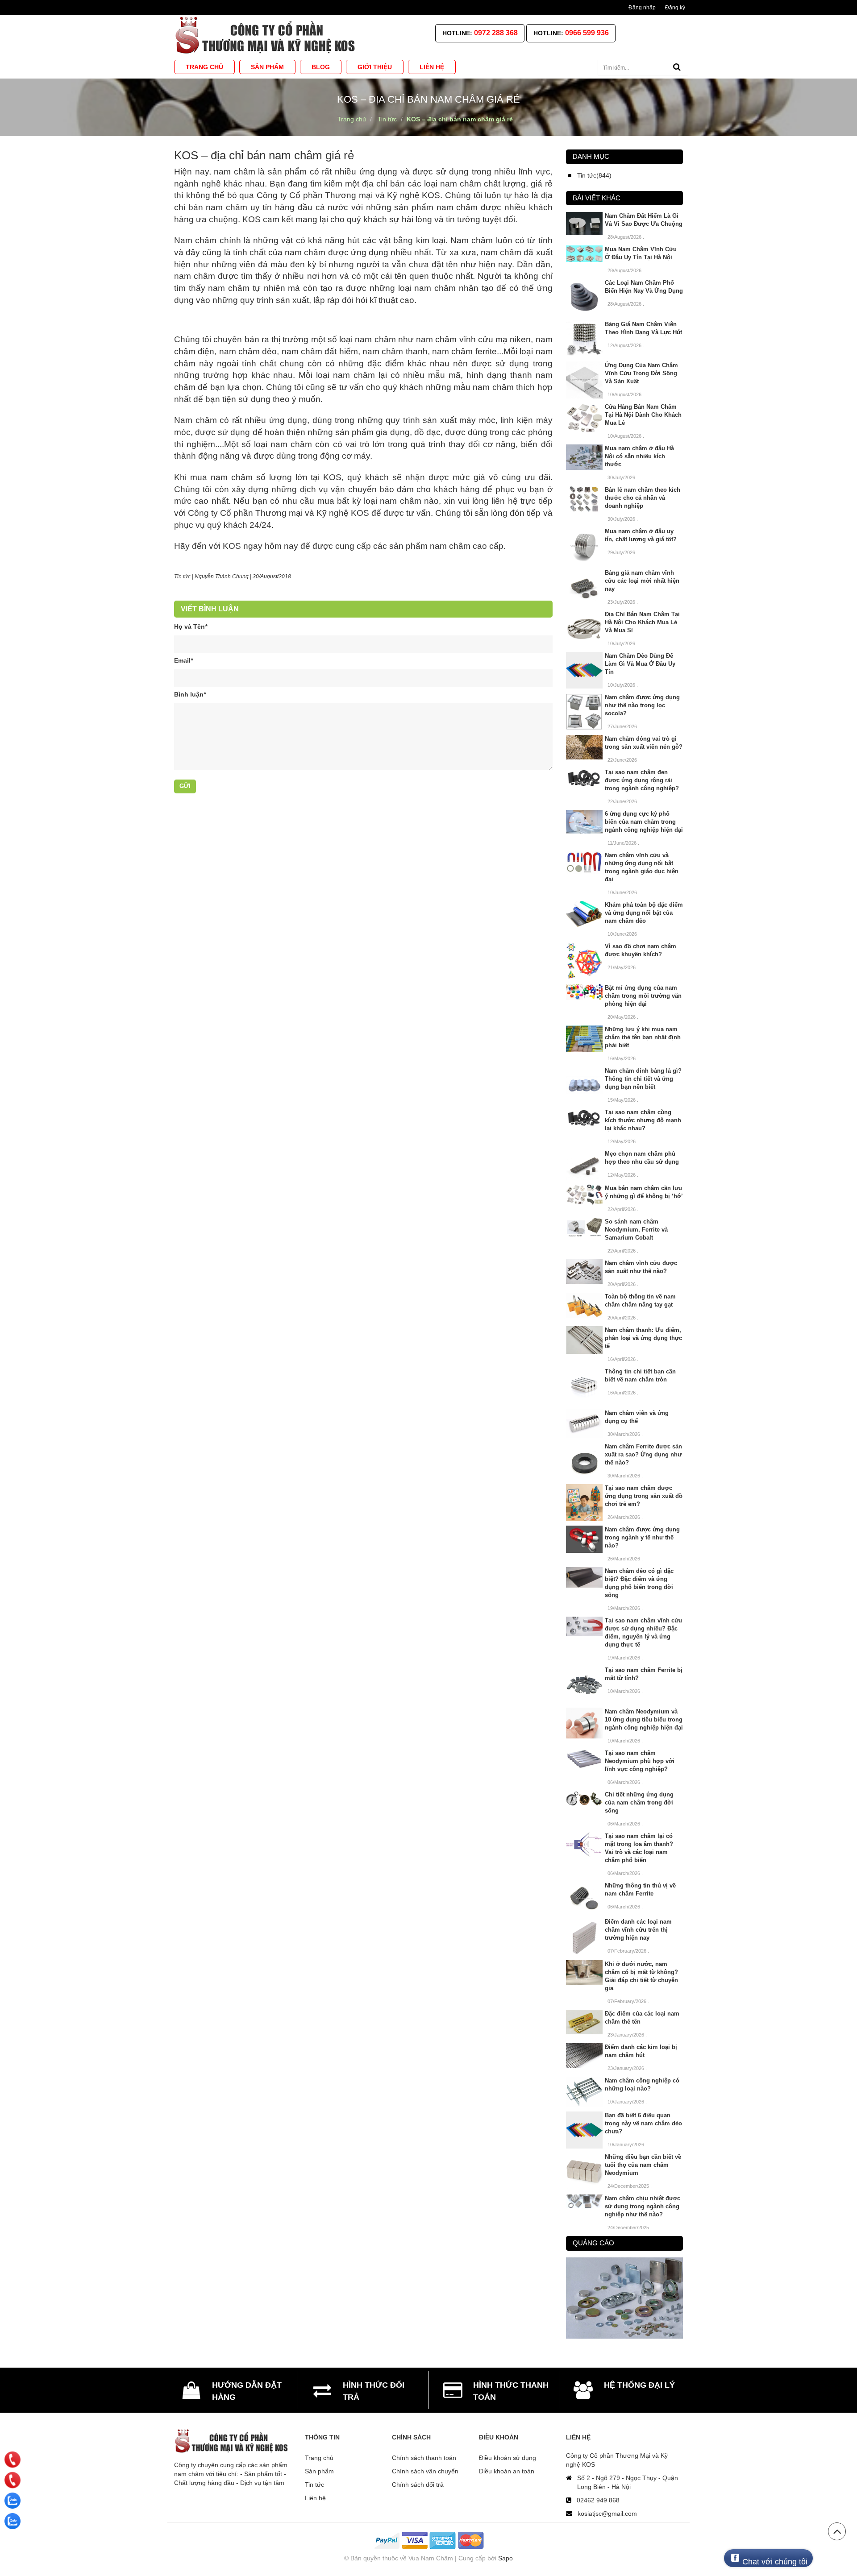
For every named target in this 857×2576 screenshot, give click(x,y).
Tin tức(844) (594, 175)
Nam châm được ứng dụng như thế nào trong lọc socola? (642, 705)
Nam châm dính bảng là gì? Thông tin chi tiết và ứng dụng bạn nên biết (643, 1079)
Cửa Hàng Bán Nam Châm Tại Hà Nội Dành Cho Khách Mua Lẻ (643, 415)
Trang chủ (319, 2458)
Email (183, 660)
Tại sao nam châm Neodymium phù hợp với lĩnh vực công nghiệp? (640, 1761)
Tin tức (314, 2485)
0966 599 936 (587, 33)
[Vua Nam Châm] (267, 35)
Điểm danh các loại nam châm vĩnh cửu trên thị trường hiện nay (638, 1930)
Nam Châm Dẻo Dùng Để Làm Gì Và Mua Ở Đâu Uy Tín (640, 664)
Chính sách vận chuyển (425, 2471)
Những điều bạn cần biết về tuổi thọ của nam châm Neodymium (643, 2165)
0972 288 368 (496, 33)
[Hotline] (13, 2460)
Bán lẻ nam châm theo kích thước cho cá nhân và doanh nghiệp (643, 498)
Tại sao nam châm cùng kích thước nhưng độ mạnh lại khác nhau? (643, 1120)
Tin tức (182, 577)
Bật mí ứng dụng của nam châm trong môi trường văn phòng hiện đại (643, 996)
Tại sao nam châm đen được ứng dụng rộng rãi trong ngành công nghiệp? (642, 780)
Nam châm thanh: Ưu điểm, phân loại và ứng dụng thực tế (643, 1338)
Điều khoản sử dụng (508, 2458)
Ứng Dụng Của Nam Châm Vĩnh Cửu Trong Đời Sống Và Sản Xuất (641, 373)
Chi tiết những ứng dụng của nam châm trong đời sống (639, 1802)
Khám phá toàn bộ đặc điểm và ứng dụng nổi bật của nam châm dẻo (644, 913)
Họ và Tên (191, 626)
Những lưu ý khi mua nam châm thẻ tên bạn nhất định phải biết (643, 1037)
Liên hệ (315, 2498)
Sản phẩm (319, 2471)
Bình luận (190, 694)
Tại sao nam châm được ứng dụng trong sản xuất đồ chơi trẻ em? (644, 1496)
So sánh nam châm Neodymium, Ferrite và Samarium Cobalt (636, 1230)
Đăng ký (675, 8)
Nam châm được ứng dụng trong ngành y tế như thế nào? (642, 1537)
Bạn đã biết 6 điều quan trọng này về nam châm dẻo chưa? (643, 2123)
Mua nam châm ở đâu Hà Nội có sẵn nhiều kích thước (639, 456)
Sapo (505, 2558)
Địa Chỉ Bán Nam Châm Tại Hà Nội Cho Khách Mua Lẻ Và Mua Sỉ (642, 622)
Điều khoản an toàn (507, 2471)
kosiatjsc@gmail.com (607, 2514)
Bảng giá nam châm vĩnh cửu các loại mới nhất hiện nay (642, 581)
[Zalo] (12, 2501)
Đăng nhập (642, 8)
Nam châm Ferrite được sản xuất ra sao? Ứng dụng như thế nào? (643, 1454)
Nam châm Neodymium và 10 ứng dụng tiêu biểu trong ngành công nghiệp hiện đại (644, 1719)
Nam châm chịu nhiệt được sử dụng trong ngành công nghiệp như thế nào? (643, 2206)
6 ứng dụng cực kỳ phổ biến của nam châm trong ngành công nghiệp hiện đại (644, 822)
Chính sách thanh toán (424, 2458)
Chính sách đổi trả (418, 2485)
